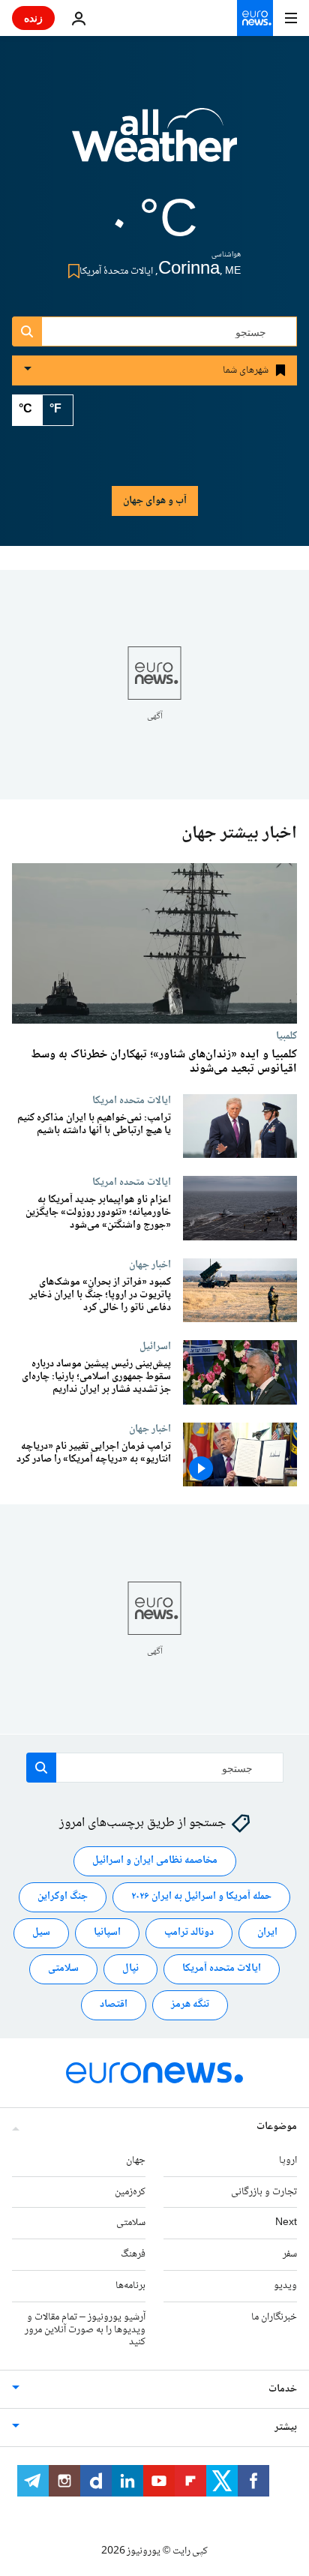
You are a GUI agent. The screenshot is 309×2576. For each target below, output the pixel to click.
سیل (41, 1933)
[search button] (27, 331)
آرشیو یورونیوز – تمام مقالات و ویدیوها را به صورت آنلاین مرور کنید (85, 2330)
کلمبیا (286, 1036)
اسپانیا (107, 1933)
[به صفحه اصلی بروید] (255, 18)
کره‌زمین (130, 2191)
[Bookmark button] (71, 271)
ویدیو (285, 2286)
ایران (267, 1933)
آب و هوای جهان (155, 501)
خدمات (283, 2389)
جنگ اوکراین (63, 1897)
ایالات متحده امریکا (132, 1100)
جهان (136, 2161)
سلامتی (63, 1969)
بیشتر (286, 2428)
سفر (290, 2254)
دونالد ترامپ (189, 1933)
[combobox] (154, 331)
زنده (33, 18)
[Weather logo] (154, 145)
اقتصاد (114, 2005)
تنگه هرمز (190, 2005)
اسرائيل (155, 1347)
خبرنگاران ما (274, 2317)
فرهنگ (133, 2254)
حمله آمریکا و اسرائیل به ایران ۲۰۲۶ (201, 1897)
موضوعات (277, 2127)
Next (286, 2223)
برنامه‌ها (130, 2286)
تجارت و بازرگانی (264, 2191)
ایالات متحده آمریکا (222, 1969)
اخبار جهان (150, 1264)
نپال (130, 1969)
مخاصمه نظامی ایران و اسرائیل (155, 1861)
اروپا (288, 2161)
